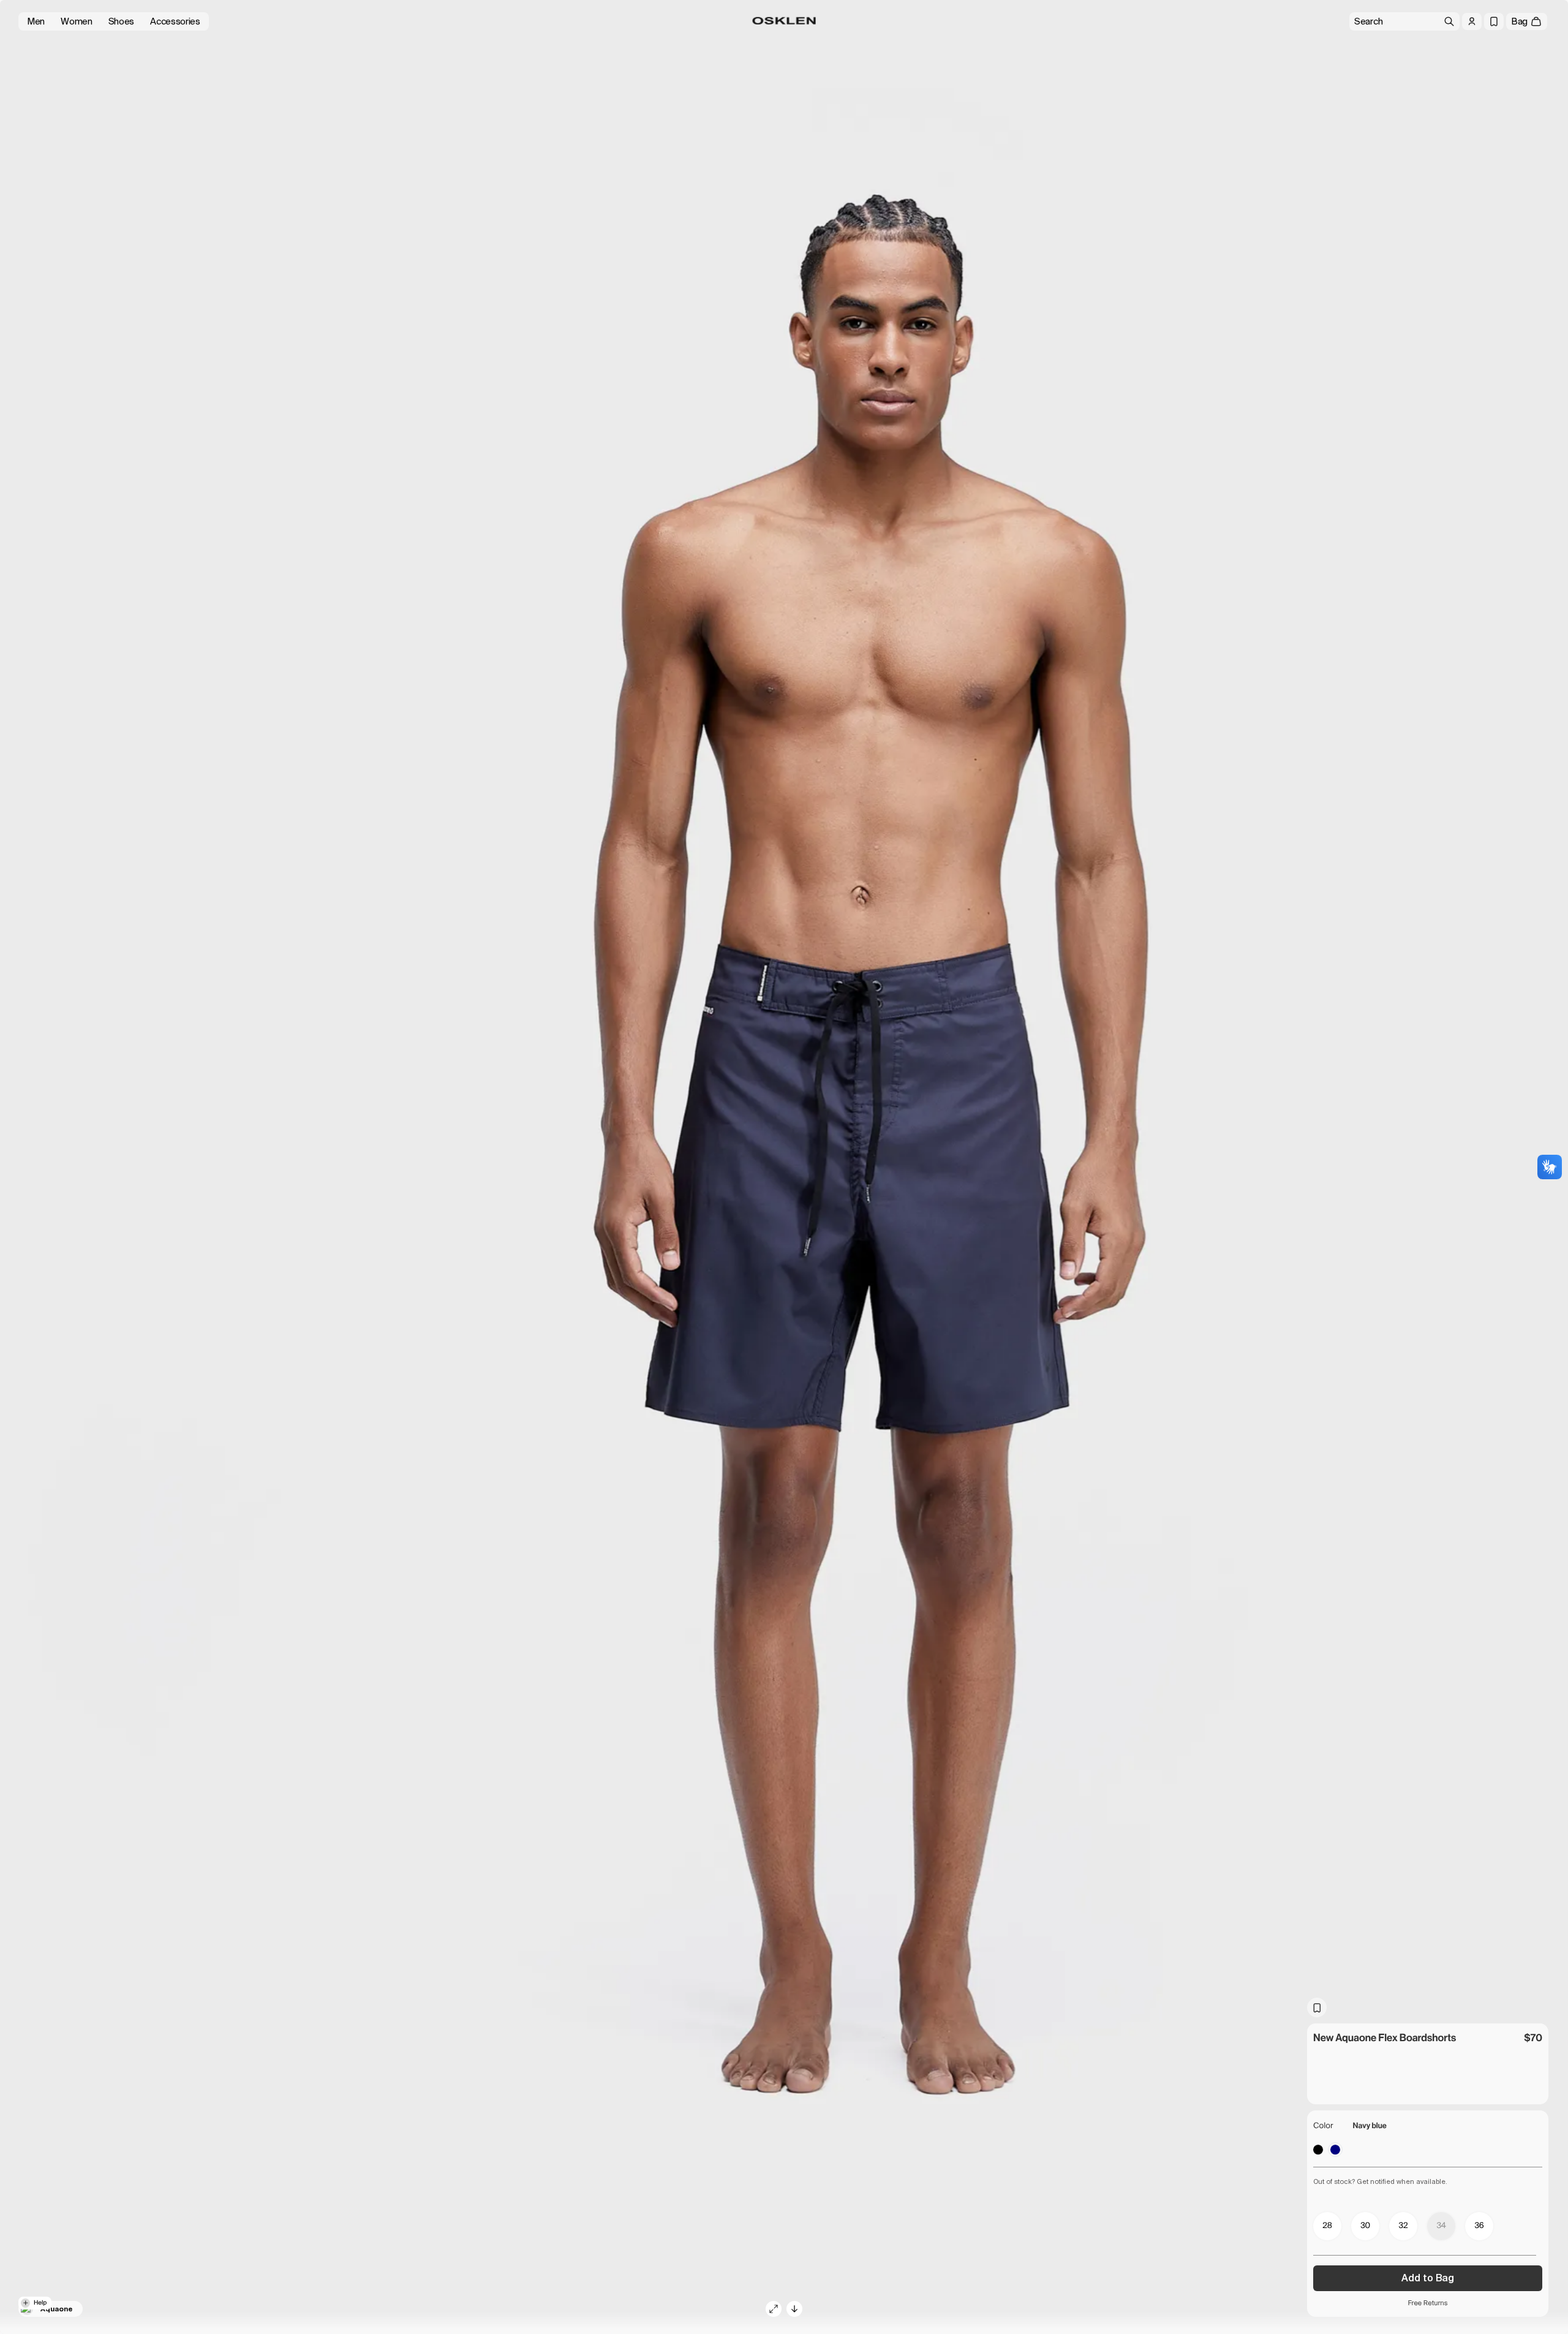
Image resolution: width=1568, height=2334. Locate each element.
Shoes (122, 21)
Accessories (175, 21)
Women (77, 21)
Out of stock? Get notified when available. (1380, 2181)
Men (36, 21)
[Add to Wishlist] (1317, 2007)
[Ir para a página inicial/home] (784, 21)
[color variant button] (1318, 2150)
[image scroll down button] (794, 2309)
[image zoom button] (774, 2309)
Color (1323, 2126)
